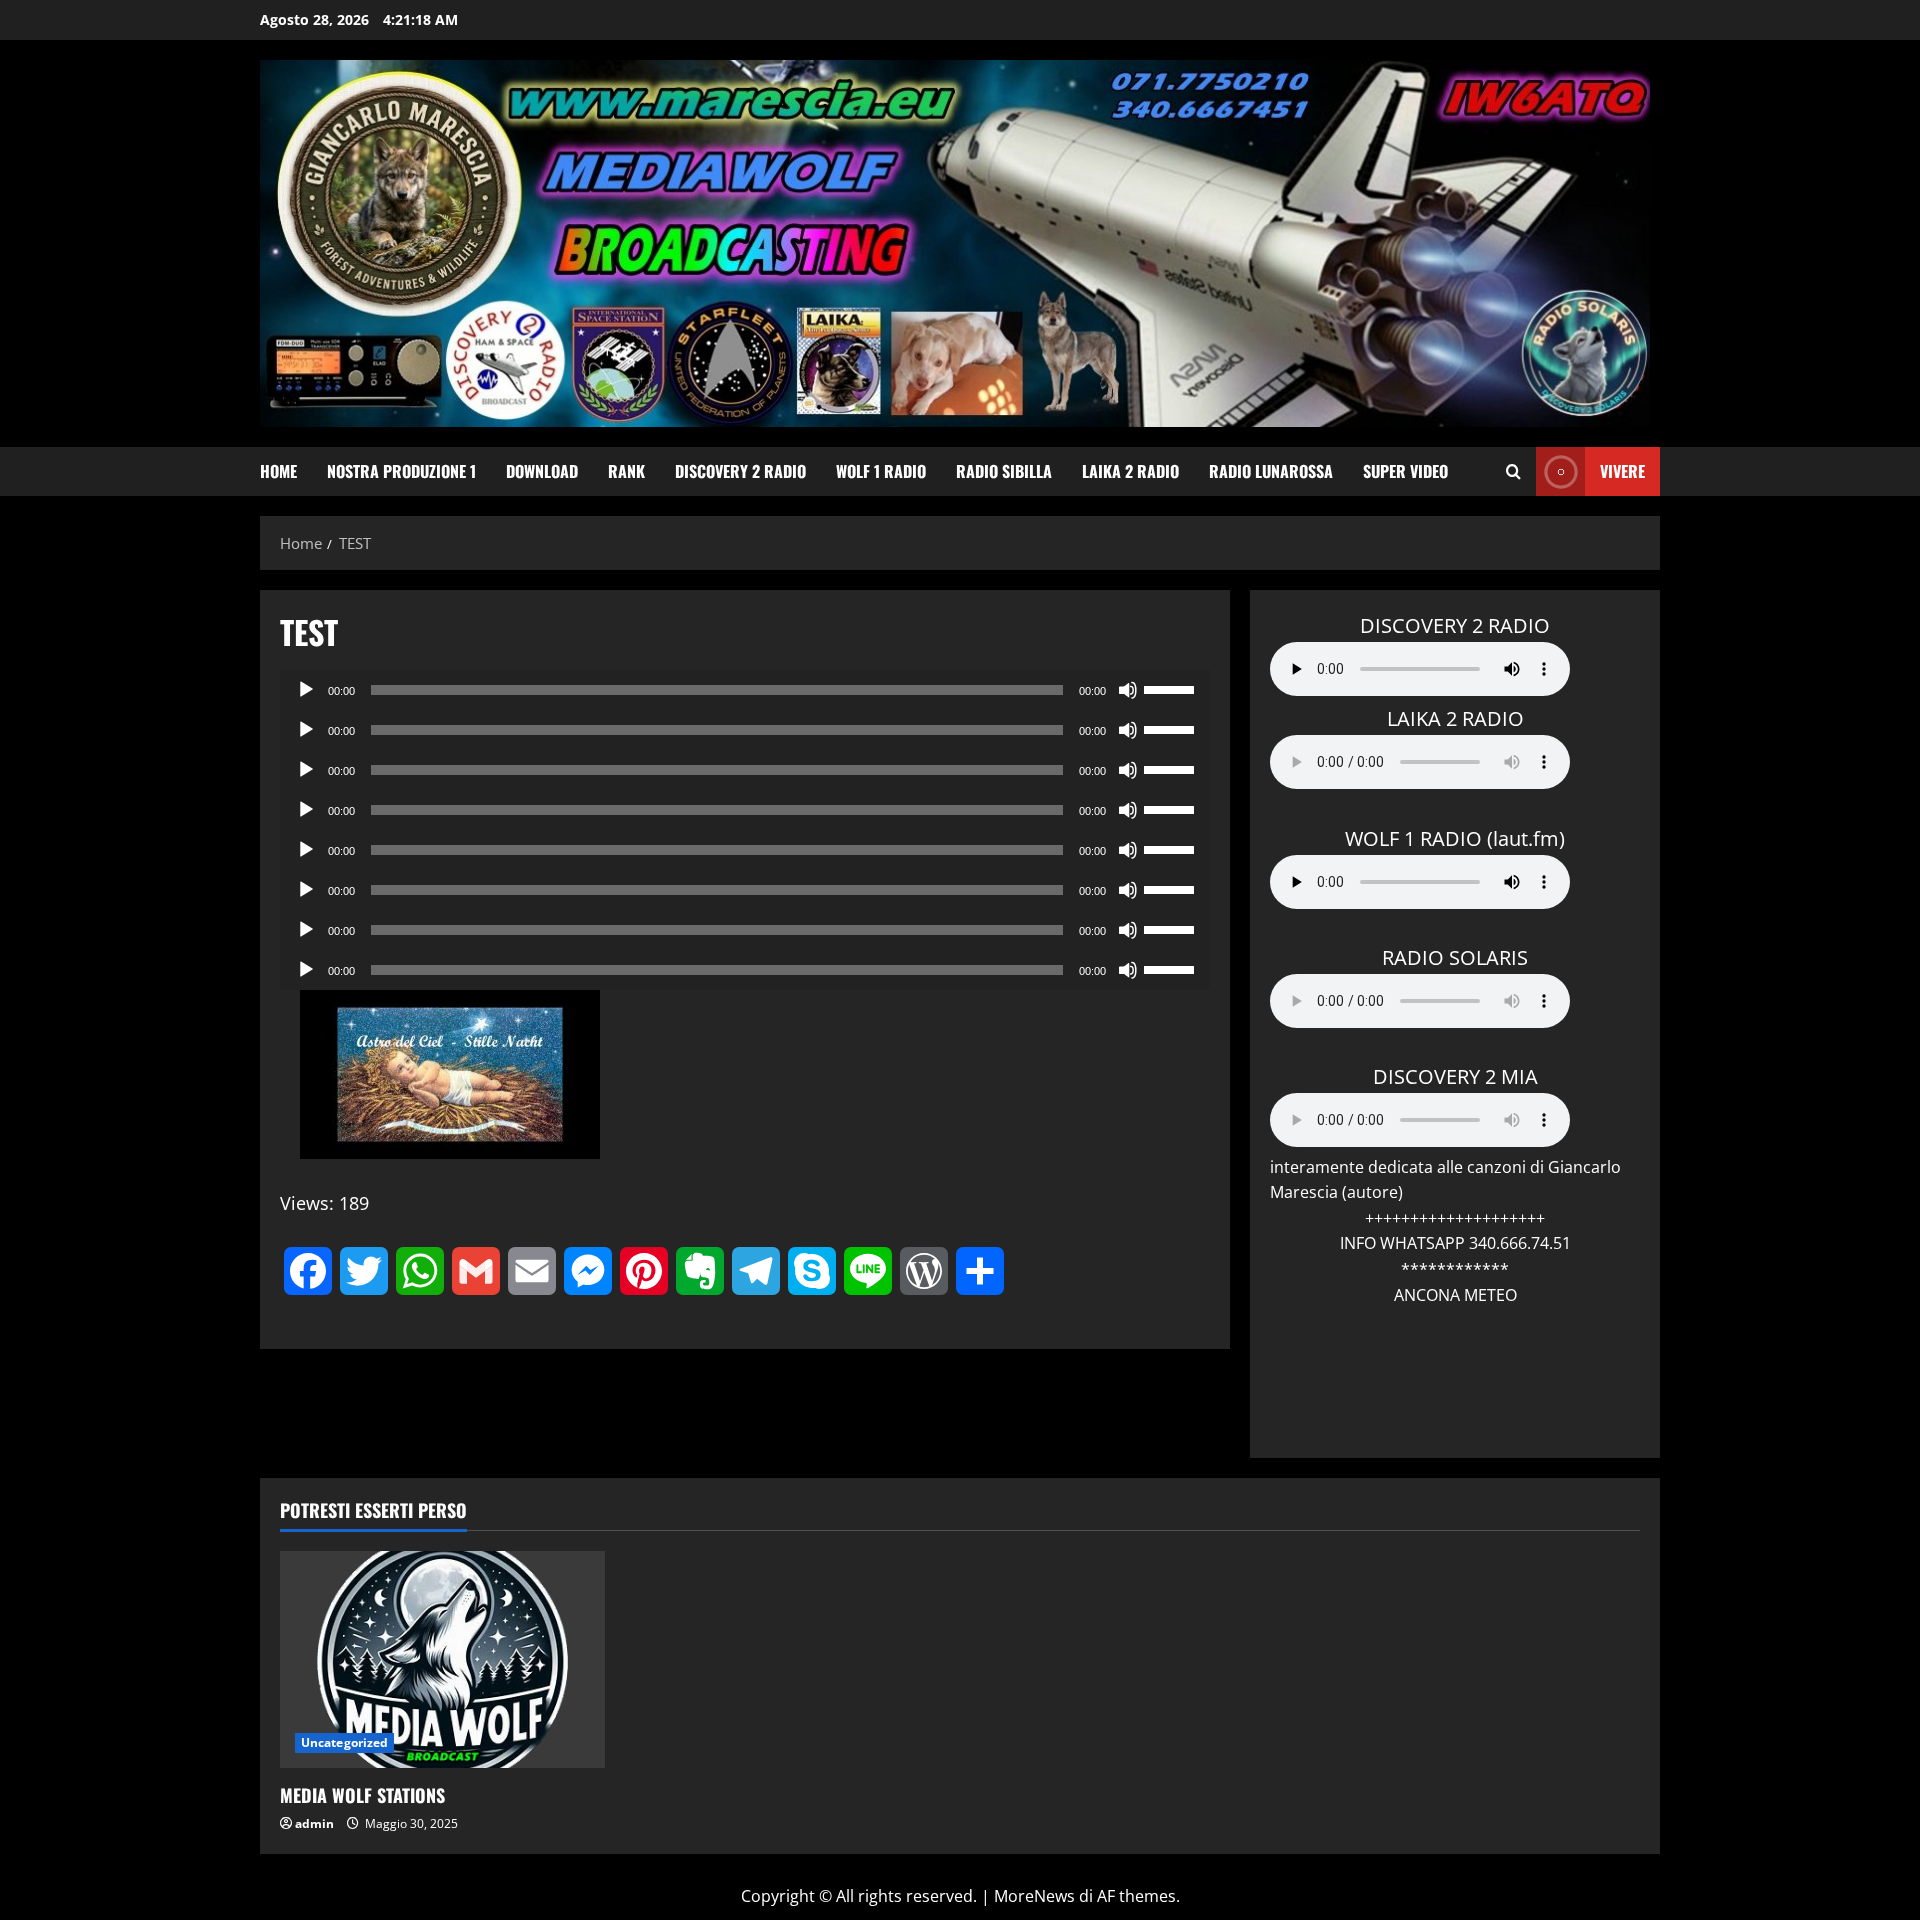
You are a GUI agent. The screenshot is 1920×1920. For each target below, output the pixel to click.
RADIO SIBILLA (1004, 471)
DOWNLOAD (542, 471)
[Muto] (1128, 690)
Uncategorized (344, 1742)
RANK (626, 471)
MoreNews (1034, 1896)
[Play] (306, 690)
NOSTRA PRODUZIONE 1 (401, 471)
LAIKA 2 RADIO (1130, 471)
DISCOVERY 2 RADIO (740, 471)
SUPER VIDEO (1405, 471)
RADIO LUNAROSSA (1271, 471)
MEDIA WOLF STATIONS (362, 1795)
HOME (278, 471)
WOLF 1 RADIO (881, 471)
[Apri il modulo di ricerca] (1513, 471)
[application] (745, 690)
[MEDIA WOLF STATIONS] (442, 1659)
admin (314, 1823)
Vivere (1622, 471)
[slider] (1172, 688)
